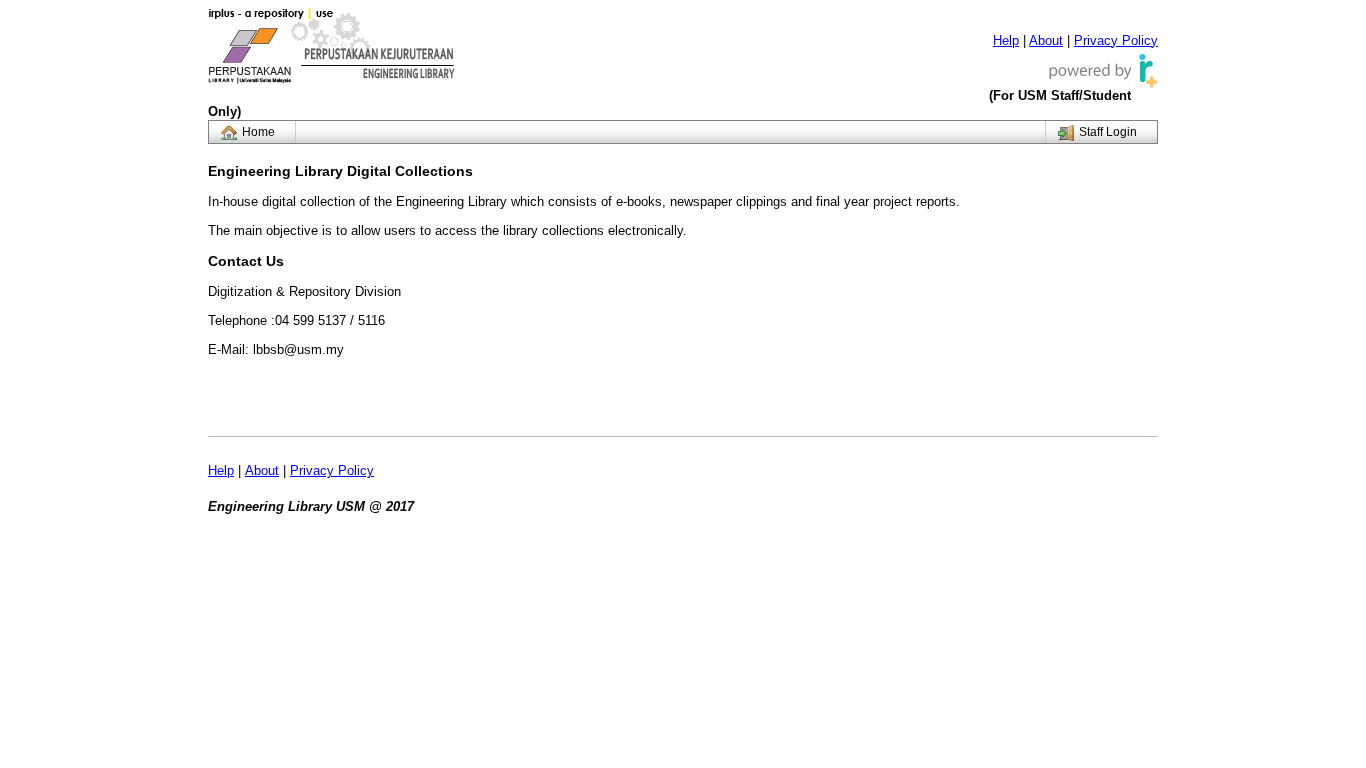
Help (1006, 40)
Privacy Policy (1116, 40)
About (1046, 40)
